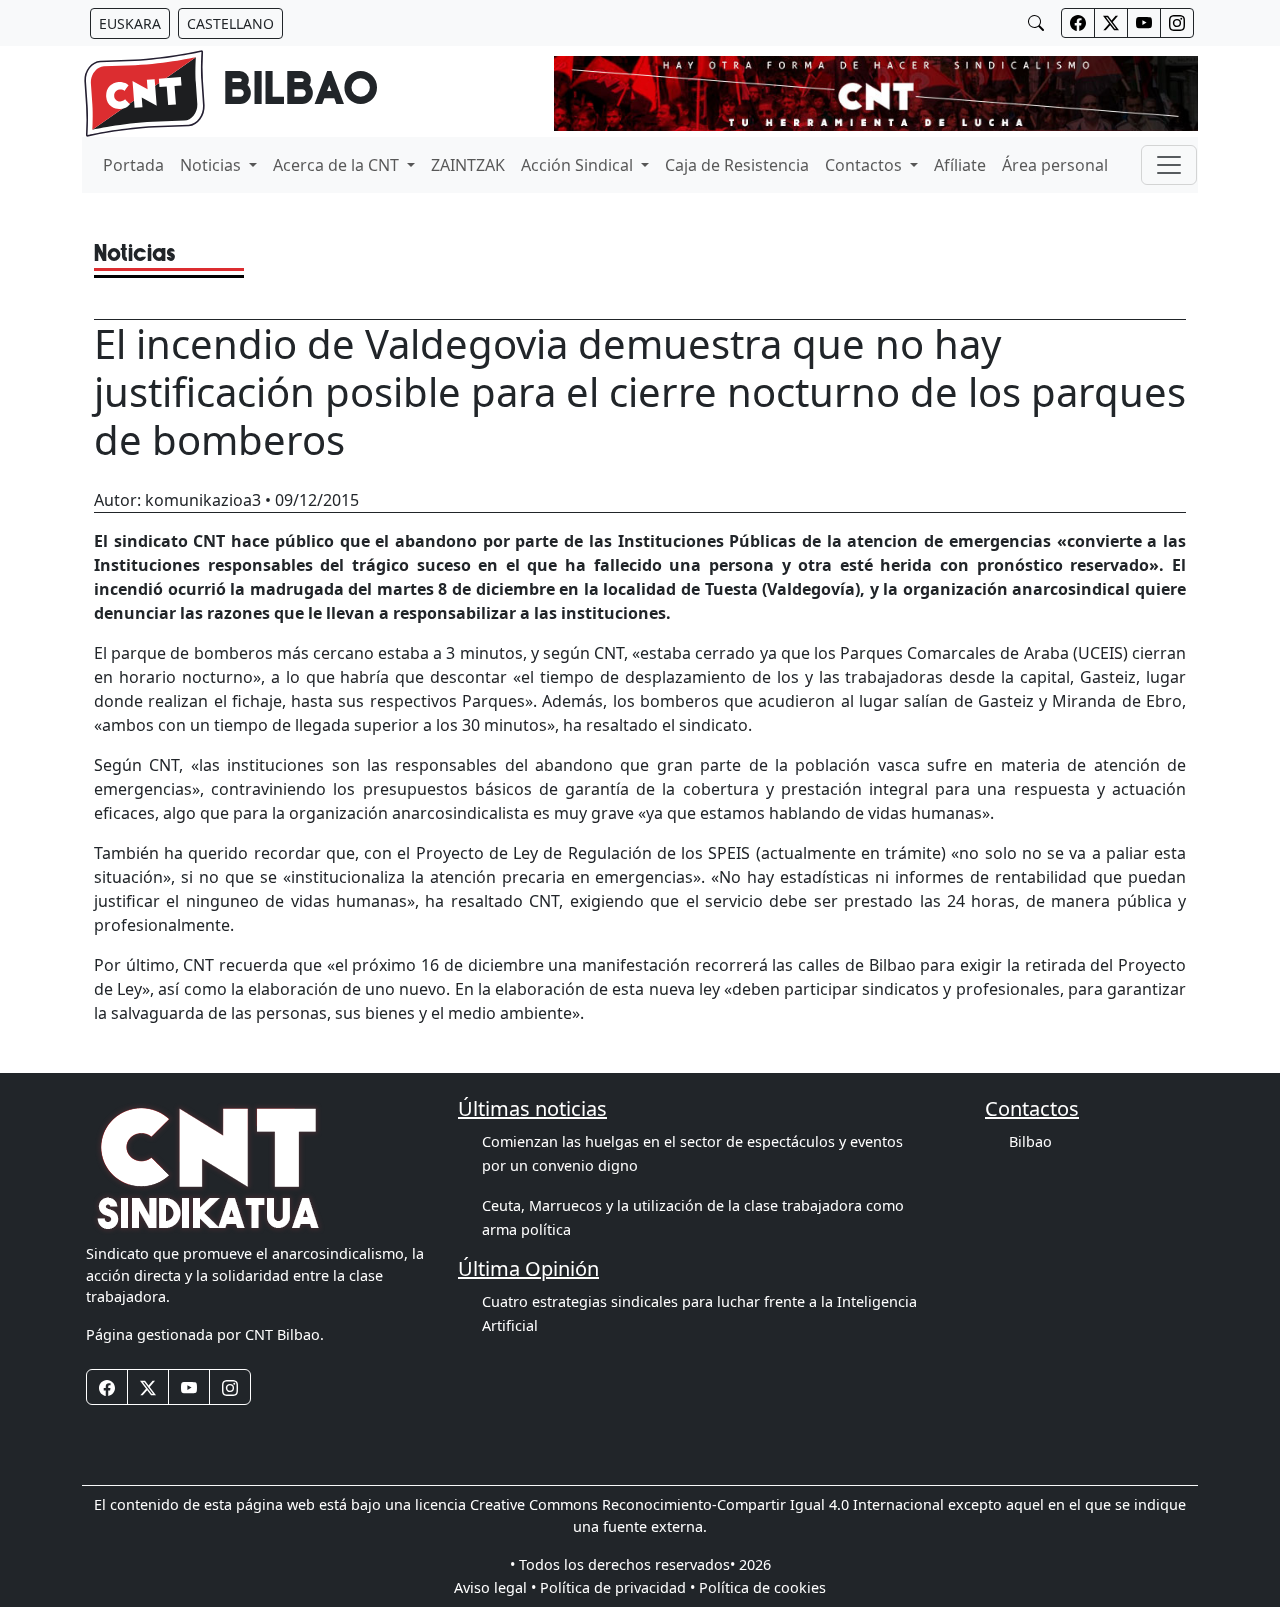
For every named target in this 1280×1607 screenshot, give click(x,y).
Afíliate (960, 165)
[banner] (230, 93)
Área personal (1055, 165)
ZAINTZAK (468, 165)
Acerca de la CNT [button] (338, 165)
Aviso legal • (495, 1587)
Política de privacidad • (617, 1587)
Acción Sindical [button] (579, 165)
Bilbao (1030, 1141)
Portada (133, 165)
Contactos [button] (865, 165)
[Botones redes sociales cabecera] (1078, 23)
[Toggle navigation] (1169, 165)
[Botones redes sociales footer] (107, 1387)
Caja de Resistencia (737, 165)
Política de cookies (762, 1587)
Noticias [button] (212, 165)
